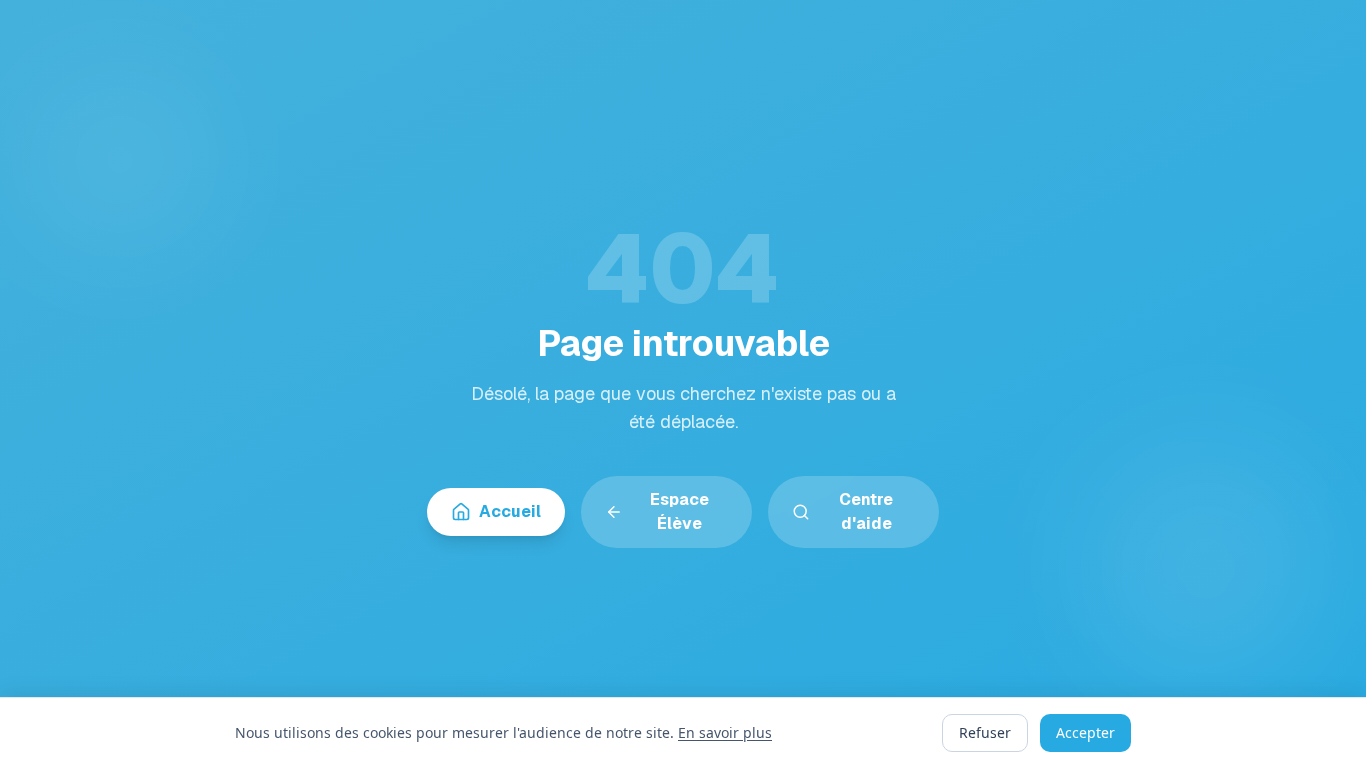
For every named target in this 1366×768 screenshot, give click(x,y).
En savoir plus (725, 732)
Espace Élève (679, 511)
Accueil (510, 511)
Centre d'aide (866, 511)
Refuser (985, 732)
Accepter (1085, 732)
